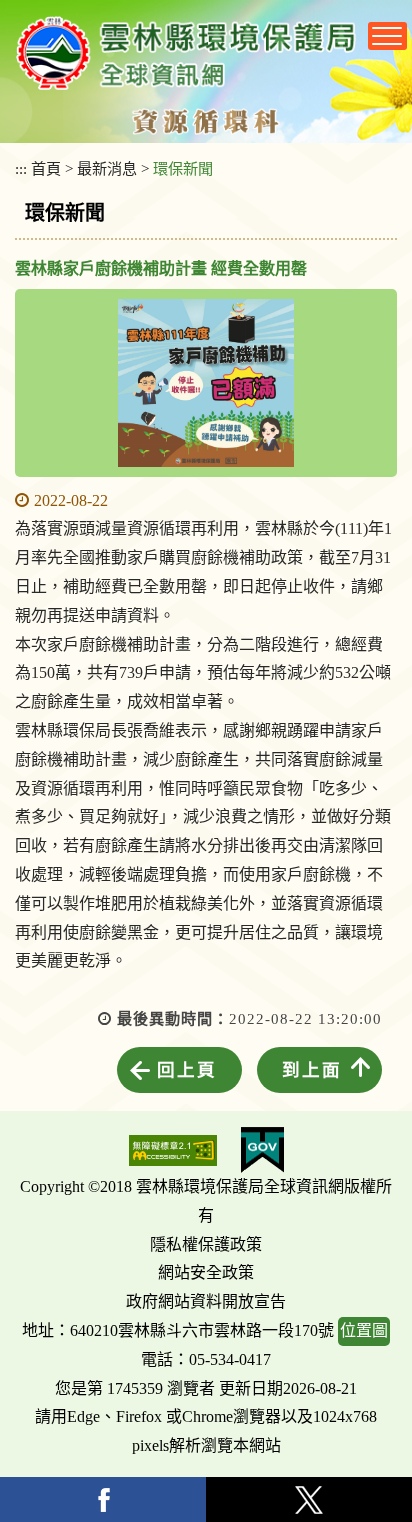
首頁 (46, 168)
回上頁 (187, 1070)
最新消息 (107, 168)
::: (21, 168)
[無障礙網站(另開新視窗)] (173, 1150)
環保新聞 (183, 168)
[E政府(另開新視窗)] (262, 1150)
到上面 (312, 1070)
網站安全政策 (206, 1272)
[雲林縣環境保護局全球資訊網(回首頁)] (186, 53)
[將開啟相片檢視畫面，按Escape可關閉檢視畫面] (206, 383)
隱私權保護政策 (206, 1244)
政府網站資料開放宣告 (206, 1301)
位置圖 (364, 1330)
